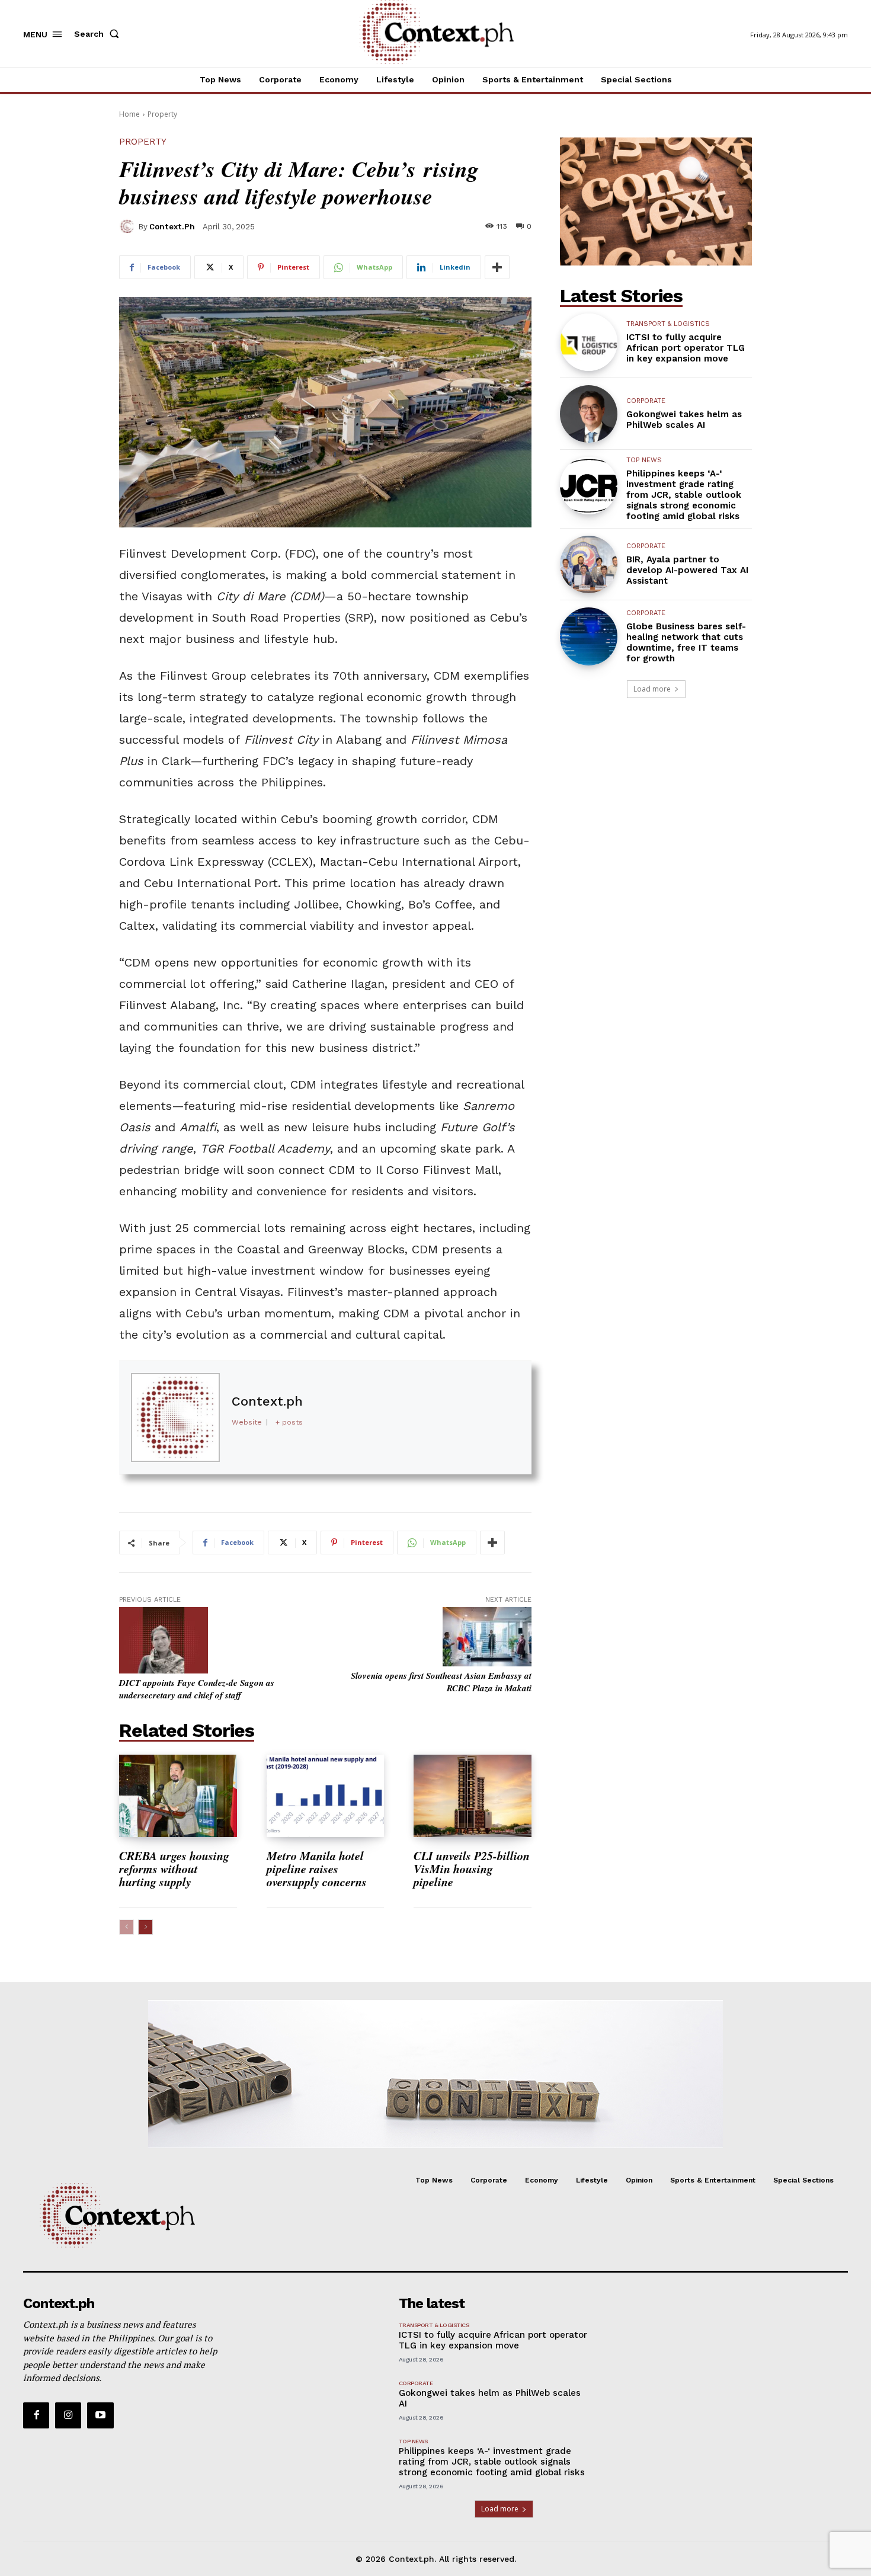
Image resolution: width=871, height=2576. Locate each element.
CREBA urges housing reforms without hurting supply (174, 1868)
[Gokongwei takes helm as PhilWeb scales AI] (589, 414)
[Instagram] (68, 2415)
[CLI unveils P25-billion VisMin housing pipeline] (473, 1796)
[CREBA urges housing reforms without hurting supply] (178, 1796)
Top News (644, 460)
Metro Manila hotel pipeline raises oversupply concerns (319, 1868)
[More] (497, 267)
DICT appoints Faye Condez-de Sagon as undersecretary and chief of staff (197, 1689)
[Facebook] (36, 2415)
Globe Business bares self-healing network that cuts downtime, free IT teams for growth (686, 642)
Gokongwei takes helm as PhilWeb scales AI (684, 420)
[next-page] (145, 1927)
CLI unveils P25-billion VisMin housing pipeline (472, 1868)
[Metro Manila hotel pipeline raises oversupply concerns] (326, 1796)
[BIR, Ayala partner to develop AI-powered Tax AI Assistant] (589, 564)
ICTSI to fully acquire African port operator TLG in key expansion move (686, 348)
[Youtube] (100, 2415)
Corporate (646, 401)
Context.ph (172, 227)
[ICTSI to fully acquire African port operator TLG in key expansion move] (589, 342)
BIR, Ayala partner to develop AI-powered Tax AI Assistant (687, 570)
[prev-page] (127, 1927)
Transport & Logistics (668, 324)
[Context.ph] (129, 226)
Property (162, 114)
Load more (652, 689)
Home (129, 114)
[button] (99, 34)
